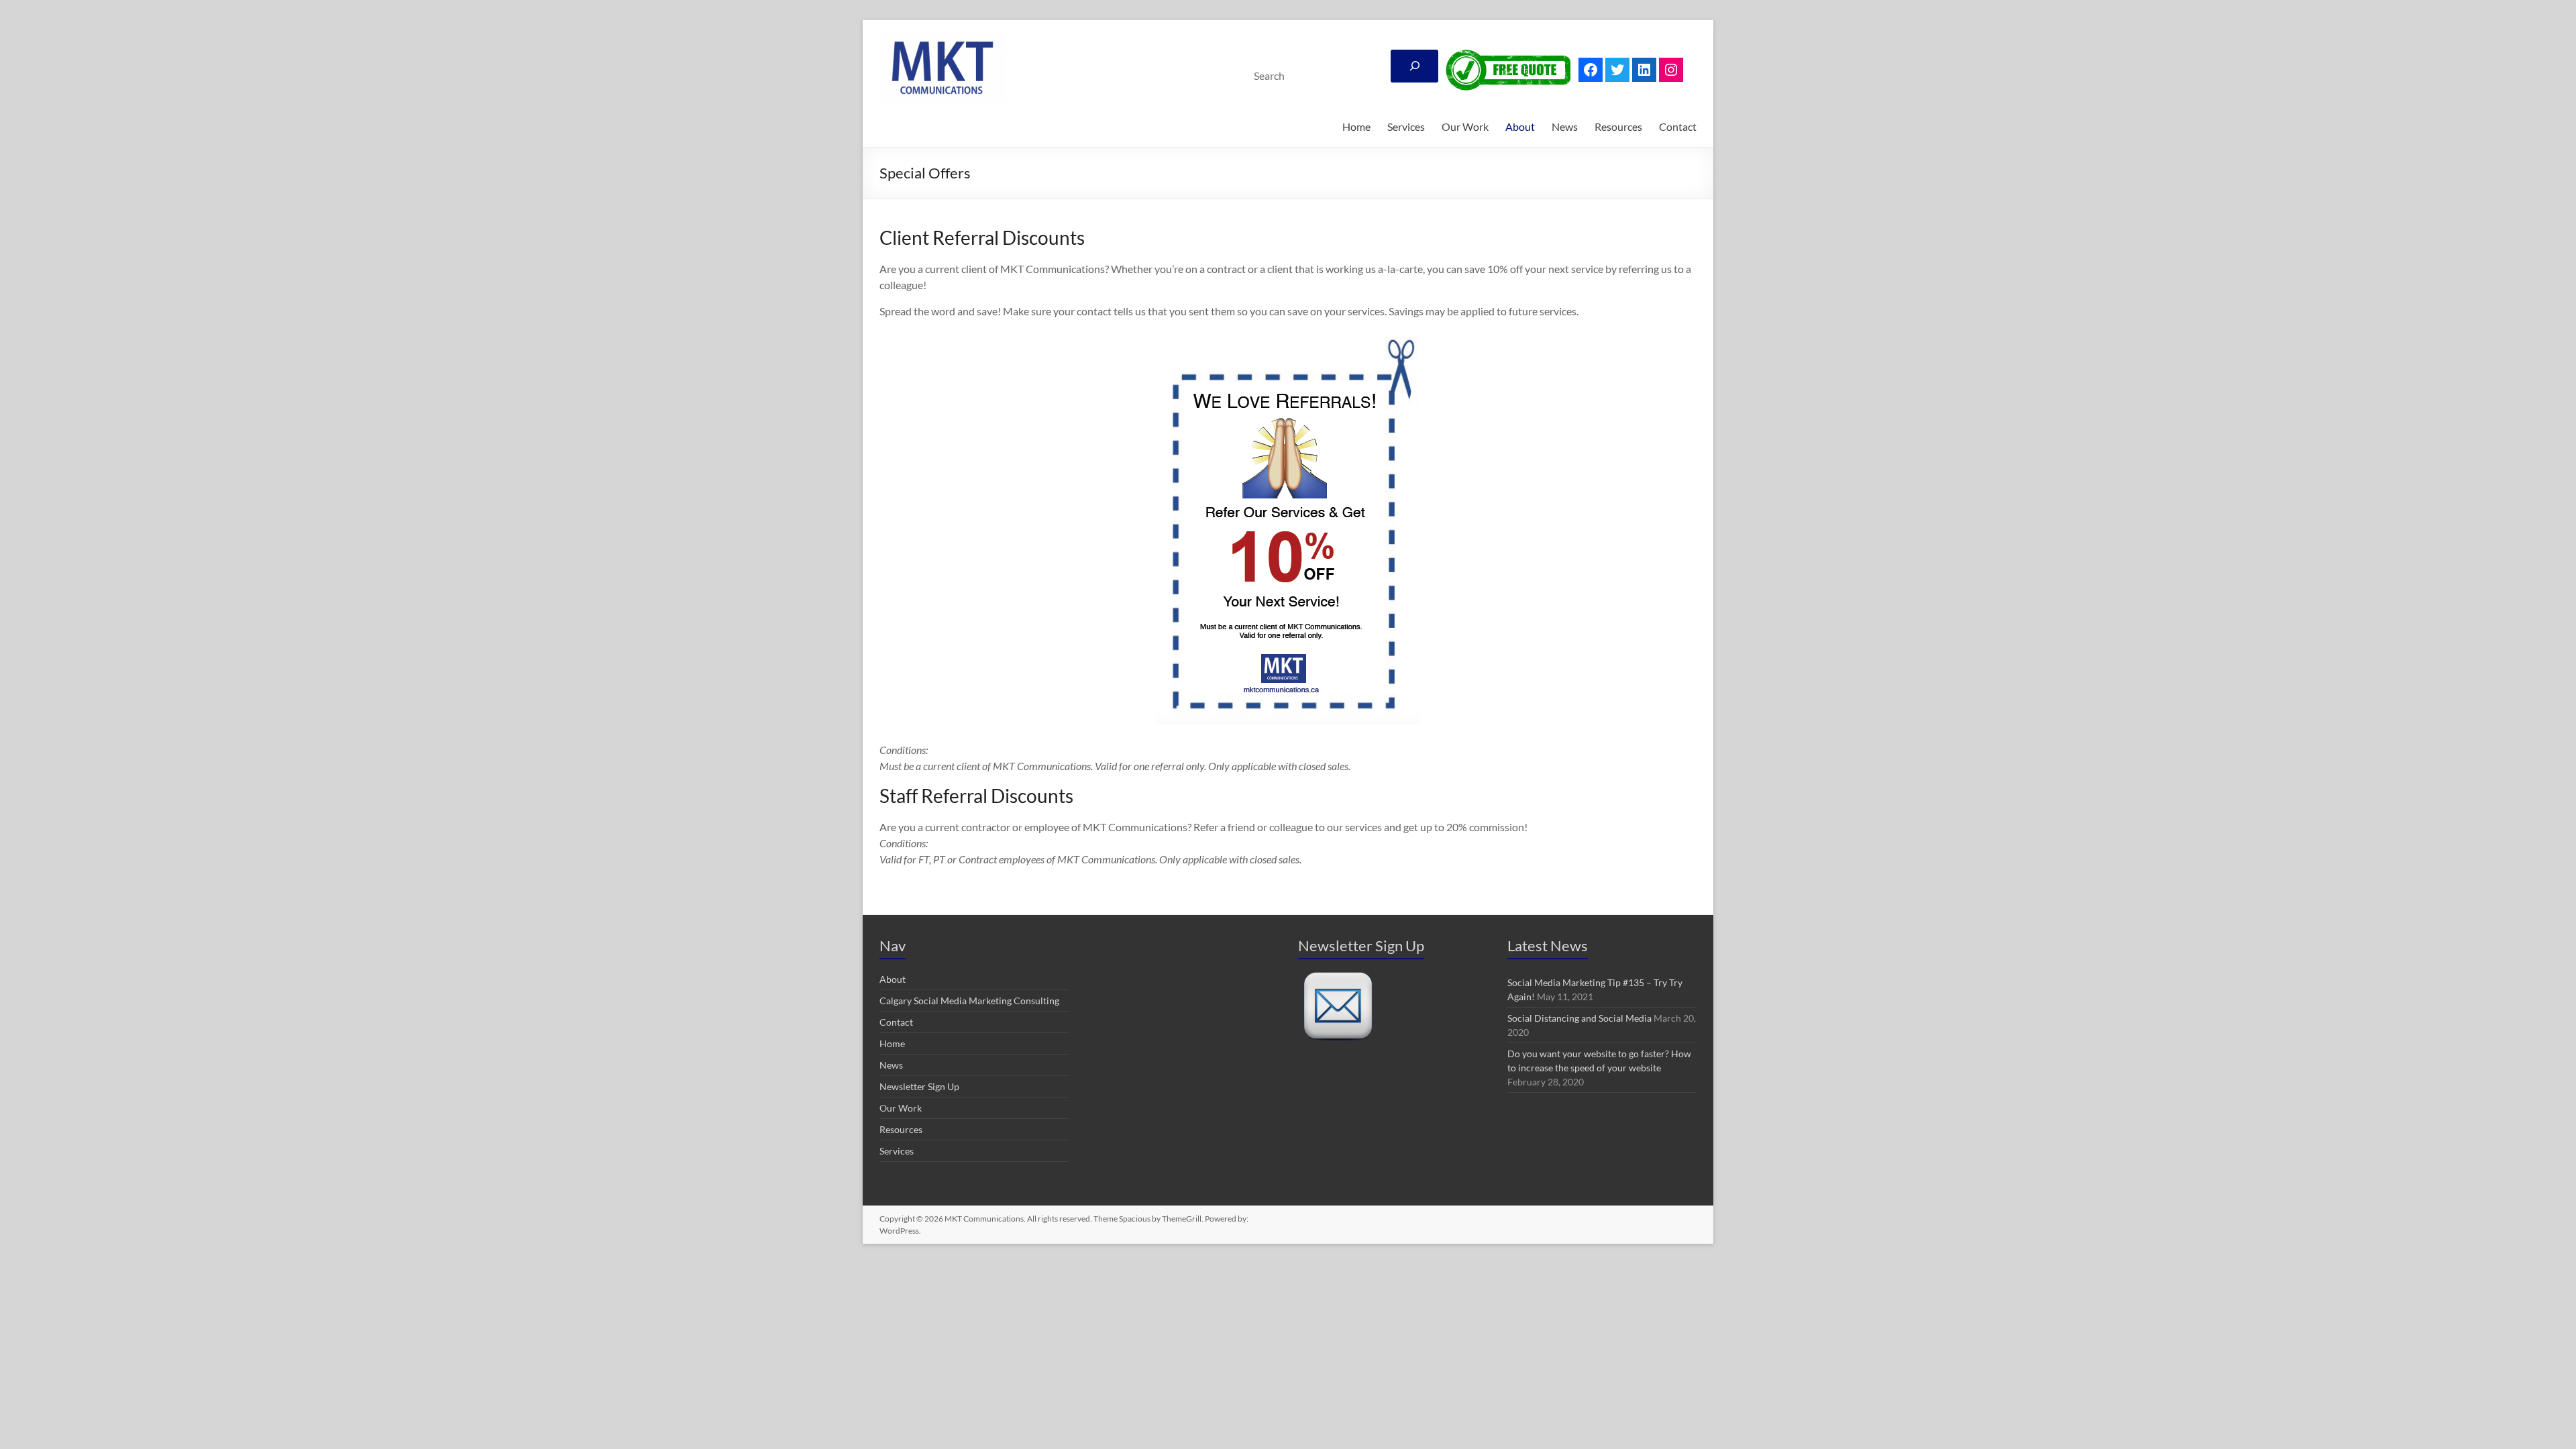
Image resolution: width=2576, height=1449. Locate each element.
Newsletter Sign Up (919, 1086)
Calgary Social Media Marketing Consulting (969, 1001)
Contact (1678, 126)
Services (1406, 126)
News (1565, 126)
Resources (1618, 126)
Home (1356, 126)
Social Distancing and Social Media (1579, 1018)
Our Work (1465, 126)
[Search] (1414, 66)
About (1520, 126)
